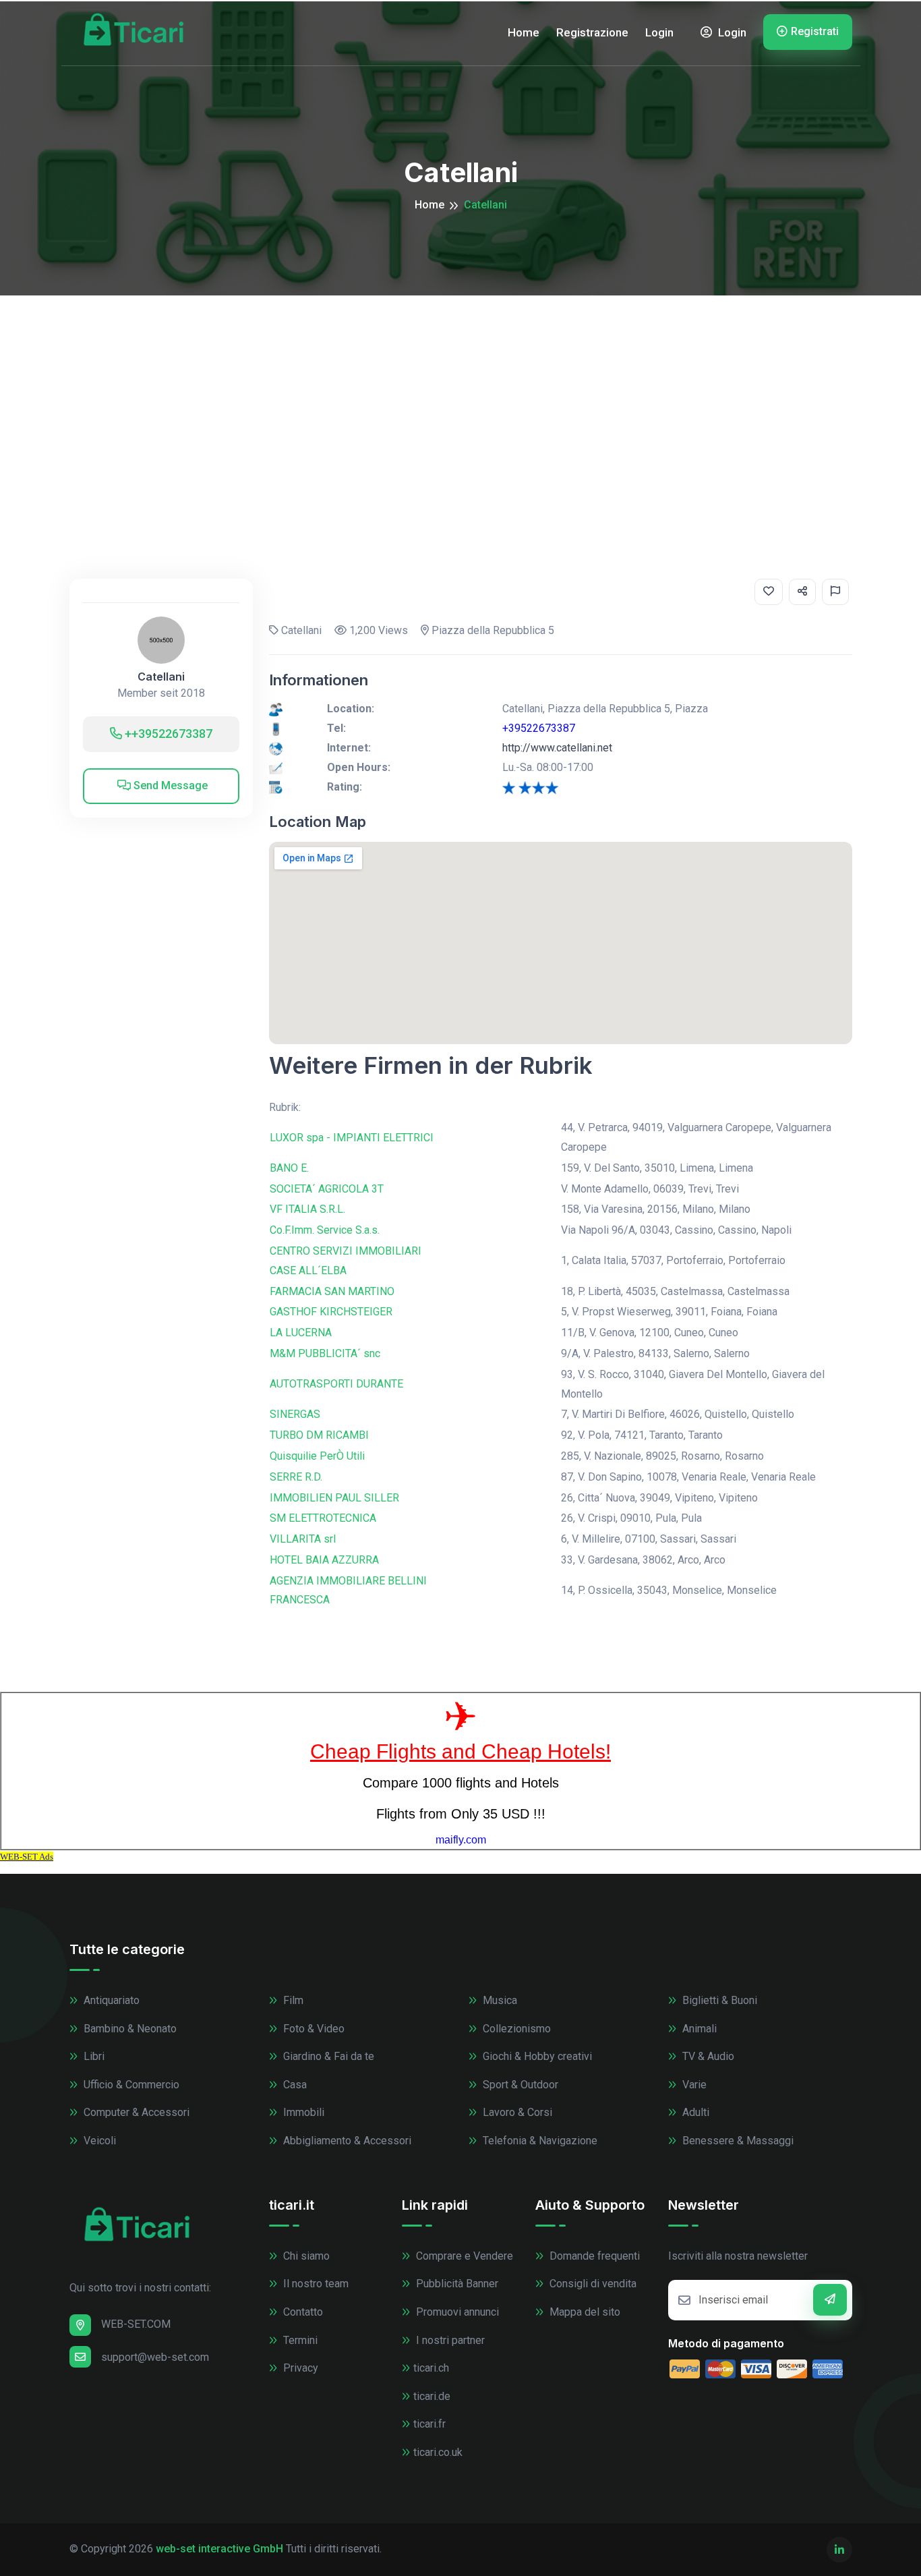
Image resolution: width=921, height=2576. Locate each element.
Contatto (302, 2312)
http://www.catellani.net (557, 748)
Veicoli (98, 2141)
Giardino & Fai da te (327, 2056)
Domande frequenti (593, 2256)
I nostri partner (449, 2340)
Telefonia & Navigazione (539, 2141)
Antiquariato (110, 2000)
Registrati (815, 31)
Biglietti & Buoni (718, 2000)
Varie (693, 2085)
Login (659, 32)
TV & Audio (707, 2056)
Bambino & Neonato (129, 2029)
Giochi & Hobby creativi (536, 2056)
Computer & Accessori (135, 2112)
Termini (299, 2340)
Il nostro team (315, 2284)
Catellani (161, 677)
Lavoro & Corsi (516, 2112)
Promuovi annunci (456, 2312)
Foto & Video (313, 2029)
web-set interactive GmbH (219, 2549)
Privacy (299, 2368)
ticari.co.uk (438, 2452)
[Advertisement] (460, 397)
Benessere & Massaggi (737, 2141)
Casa (294, 2085)
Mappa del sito (584, 2312)
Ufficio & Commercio (130, 2085)
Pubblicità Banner (456, 2284)
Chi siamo (305, 2256)
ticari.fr (429, 2424)
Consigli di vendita (592, 2284)
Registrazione (592, 32)
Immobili (302, 2112)
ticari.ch (431, 2368)
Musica (499, 2000)
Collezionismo (515, 2029)
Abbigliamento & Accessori (346, 2141)
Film (292, 2000)
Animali (698, 2029)
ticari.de (432, 2396)
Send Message (169, 785)
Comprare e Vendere (463, 2256)
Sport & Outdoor (519, 2085)
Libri (93, 2056)
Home (524, 32)
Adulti (694, 2112)
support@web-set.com (155, 2357)
